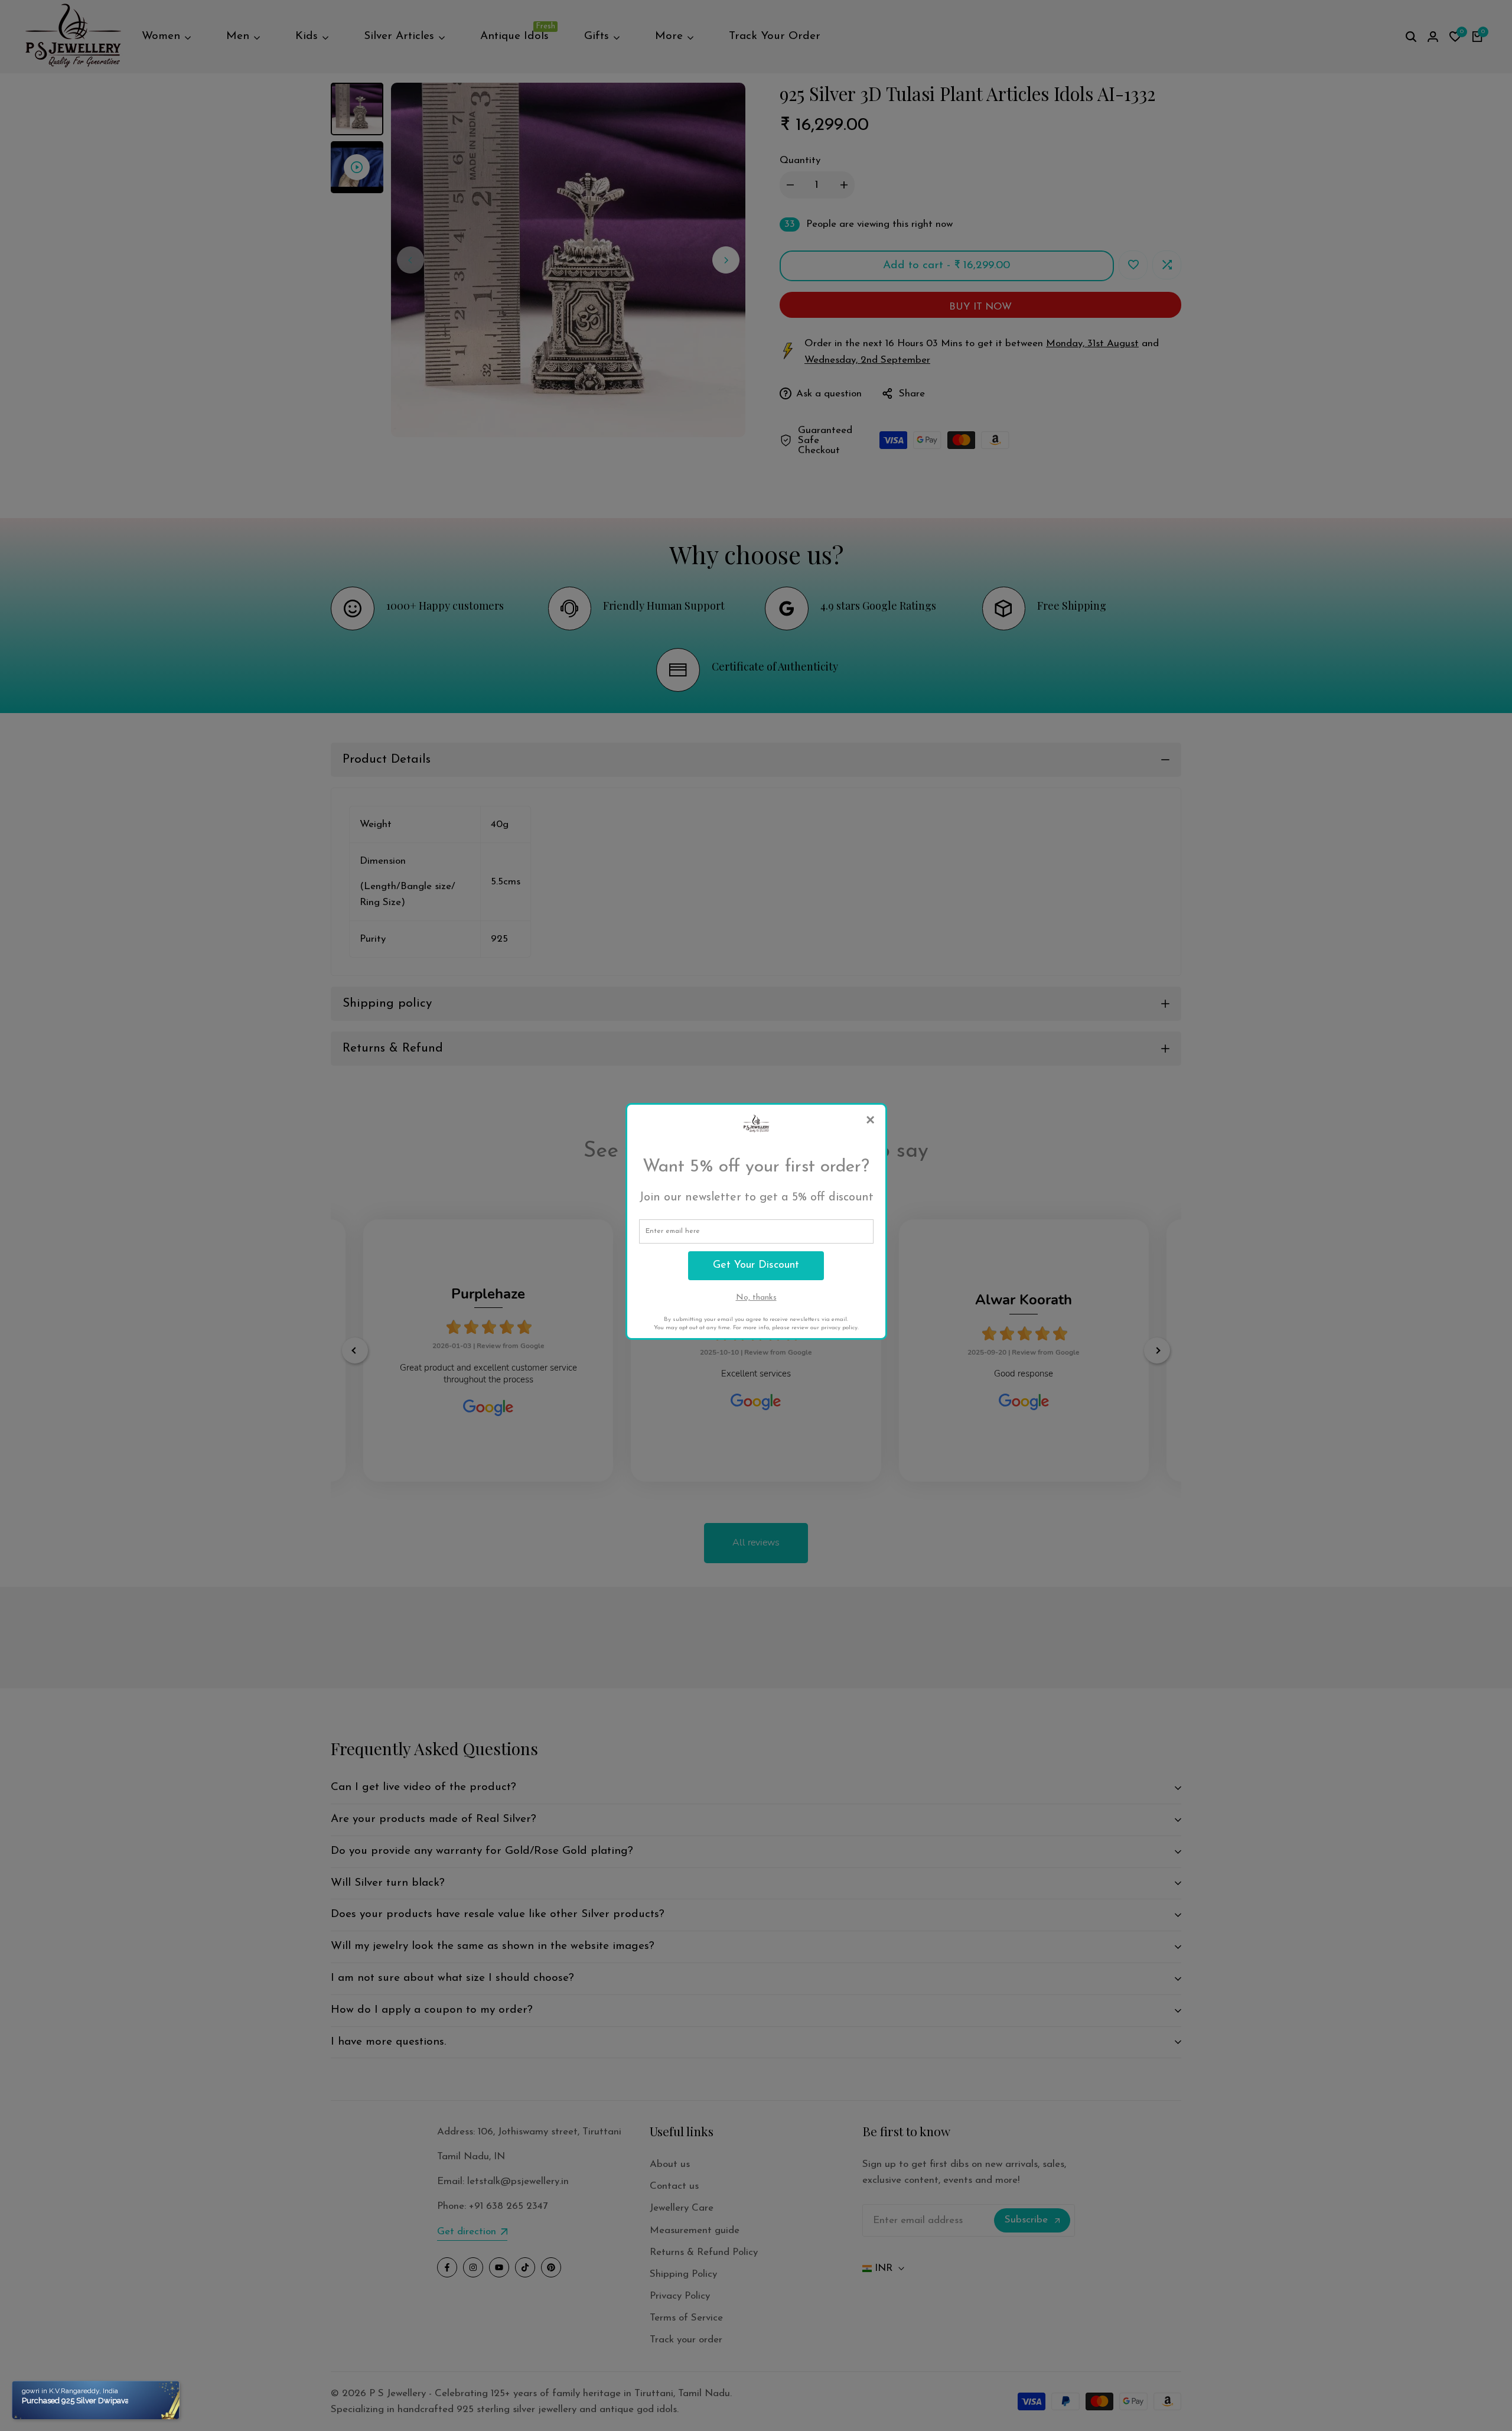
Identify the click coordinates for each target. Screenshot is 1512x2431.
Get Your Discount (756, 1265)
